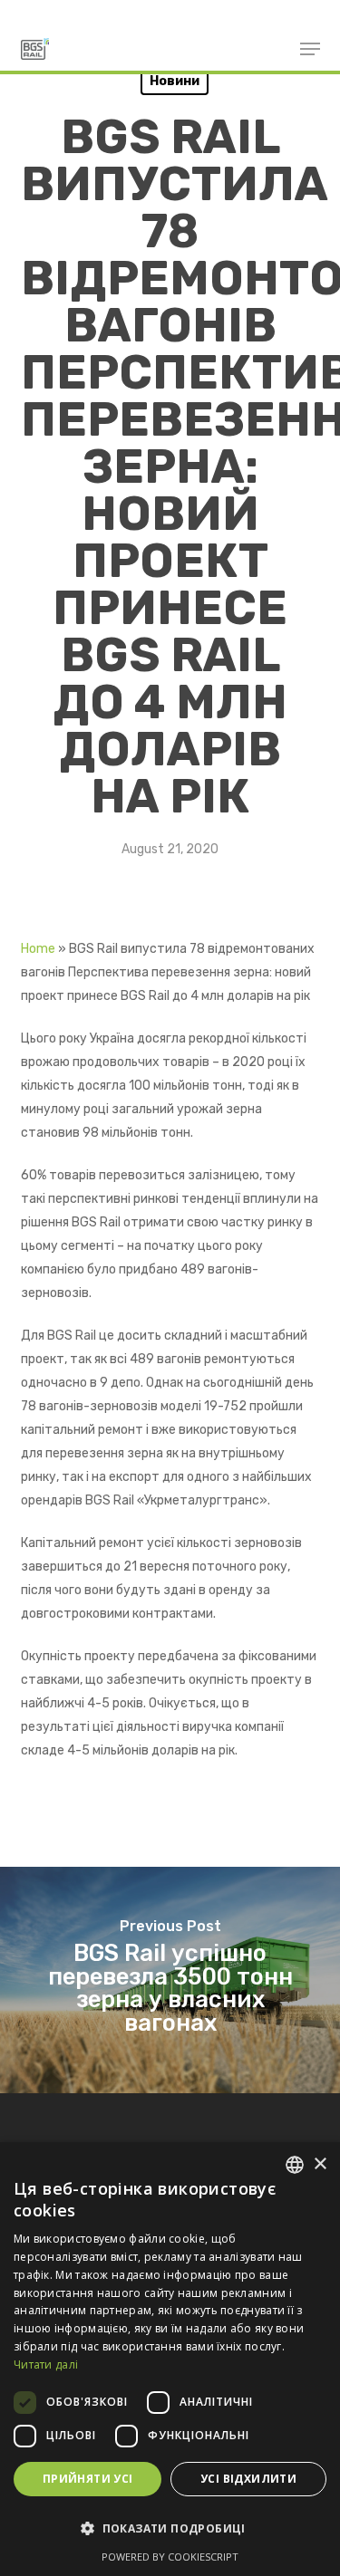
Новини (175, 81)
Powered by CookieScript (170, 2557)
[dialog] (170, 2359)
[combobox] (295, 2165)
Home (38, 949)
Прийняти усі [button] (88, 2479)
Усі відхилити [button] (248, 2479)
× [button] (320, 2164)
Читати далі (46, 2365)
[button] (170, 2529)
